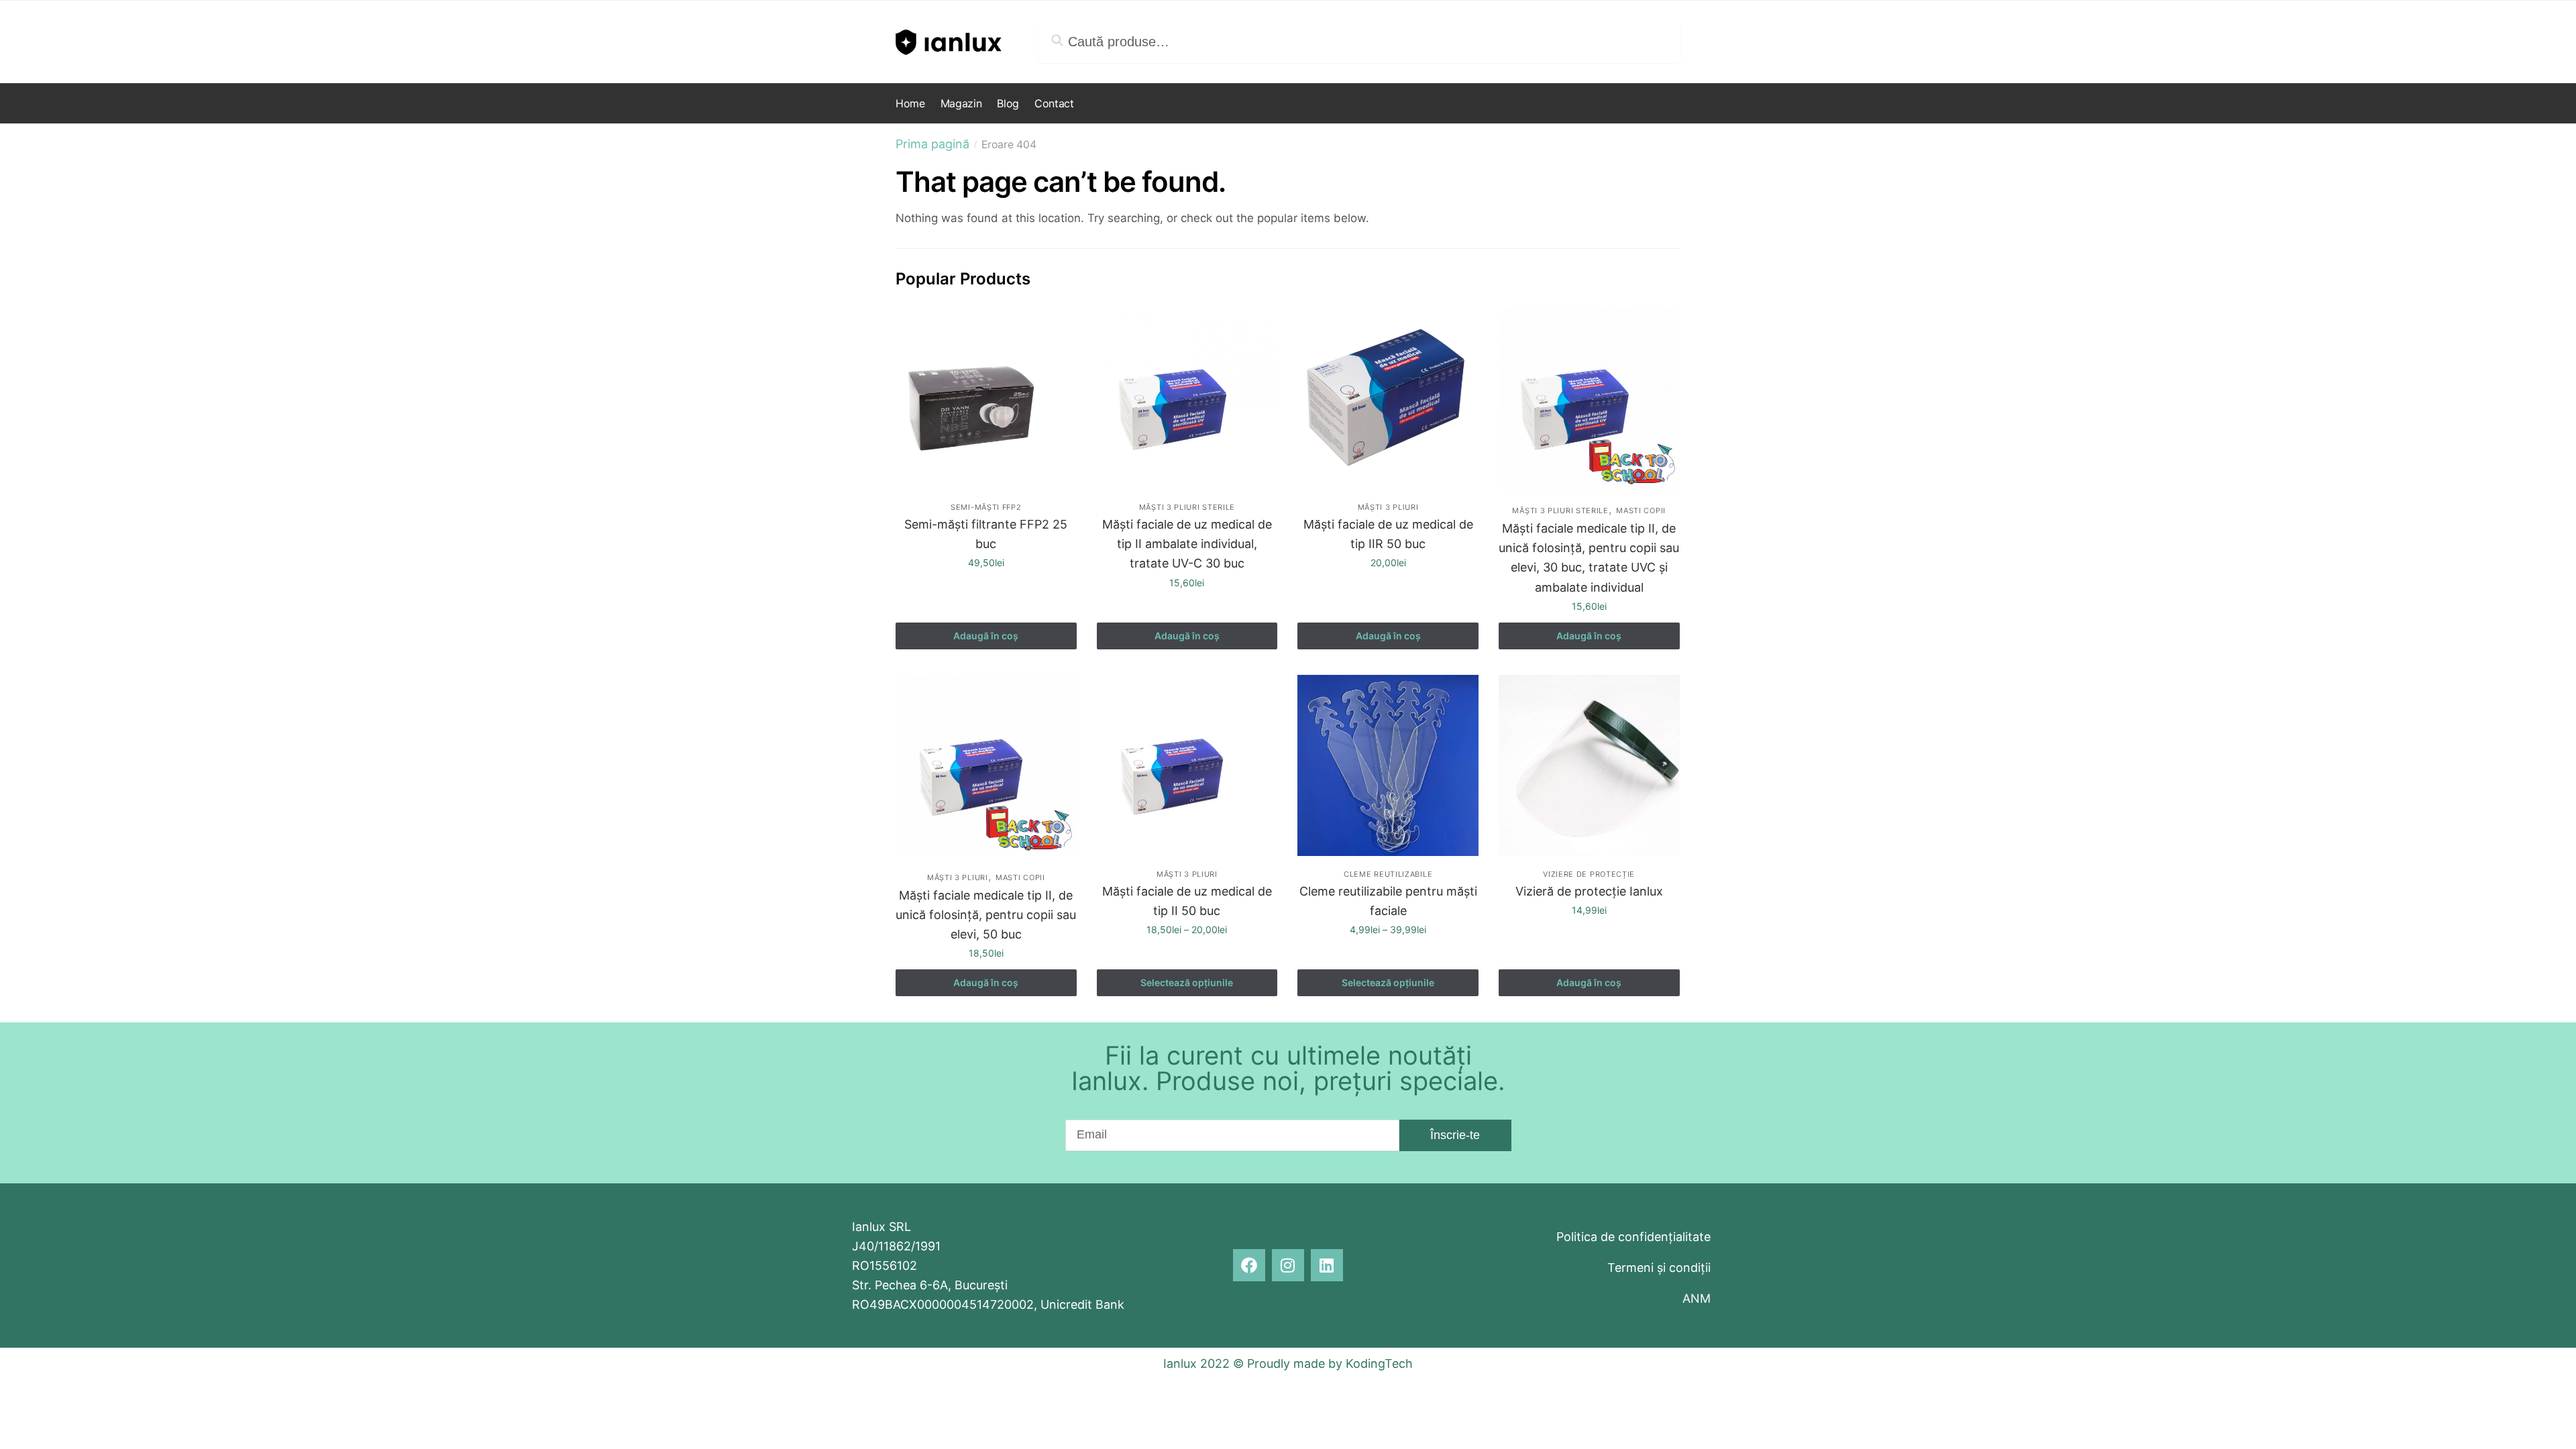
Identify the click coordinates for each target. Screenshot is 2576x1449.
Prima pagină (932, 144)
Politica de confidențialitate (1633, 1237)
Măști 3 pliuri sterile (1187, 507)
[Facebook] (1249, 1265)
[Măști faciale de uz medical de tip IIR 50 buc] (1388, 399)
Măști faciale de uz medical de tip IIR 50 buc (1388, 534)
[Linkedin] (1327, 1265)
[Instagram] (1288, 1265)
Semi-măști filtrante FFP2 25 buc (986, 534)
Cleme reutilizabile (1388, 874)
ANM (1697, 1298)
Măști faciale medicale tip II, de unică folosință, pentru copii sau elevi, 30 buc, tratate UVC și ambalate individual (1589, 557)
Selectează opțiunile (1187, 982)
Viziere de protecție (1589, 874)
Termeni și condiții (1659, 1268)
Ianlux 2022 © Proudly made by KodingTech (1288, 1363)
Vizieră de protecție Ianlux (1589, 891)
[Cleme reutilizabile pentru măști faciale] (1388, 765)
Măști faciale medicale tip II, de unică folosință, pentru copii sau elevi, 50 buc (986, 915)
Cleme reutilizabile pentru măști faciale (1388, 901)
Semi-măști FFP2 (986, 507)
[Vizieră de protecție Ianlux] (1589, 765)
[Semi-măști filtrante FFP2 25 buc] (986, 399)
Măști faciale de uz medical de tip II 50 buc (1187, 901)
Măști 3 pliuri (1388, 507)
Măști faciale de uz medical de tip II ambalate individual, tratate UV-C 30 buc (1187, 544)
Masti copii (1641, 511)
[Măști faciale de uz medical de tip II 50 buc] (1187, 765)
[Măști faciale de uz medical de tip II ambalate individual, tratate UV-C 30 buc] (1187, 399)
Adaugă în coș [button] (986, 636)
